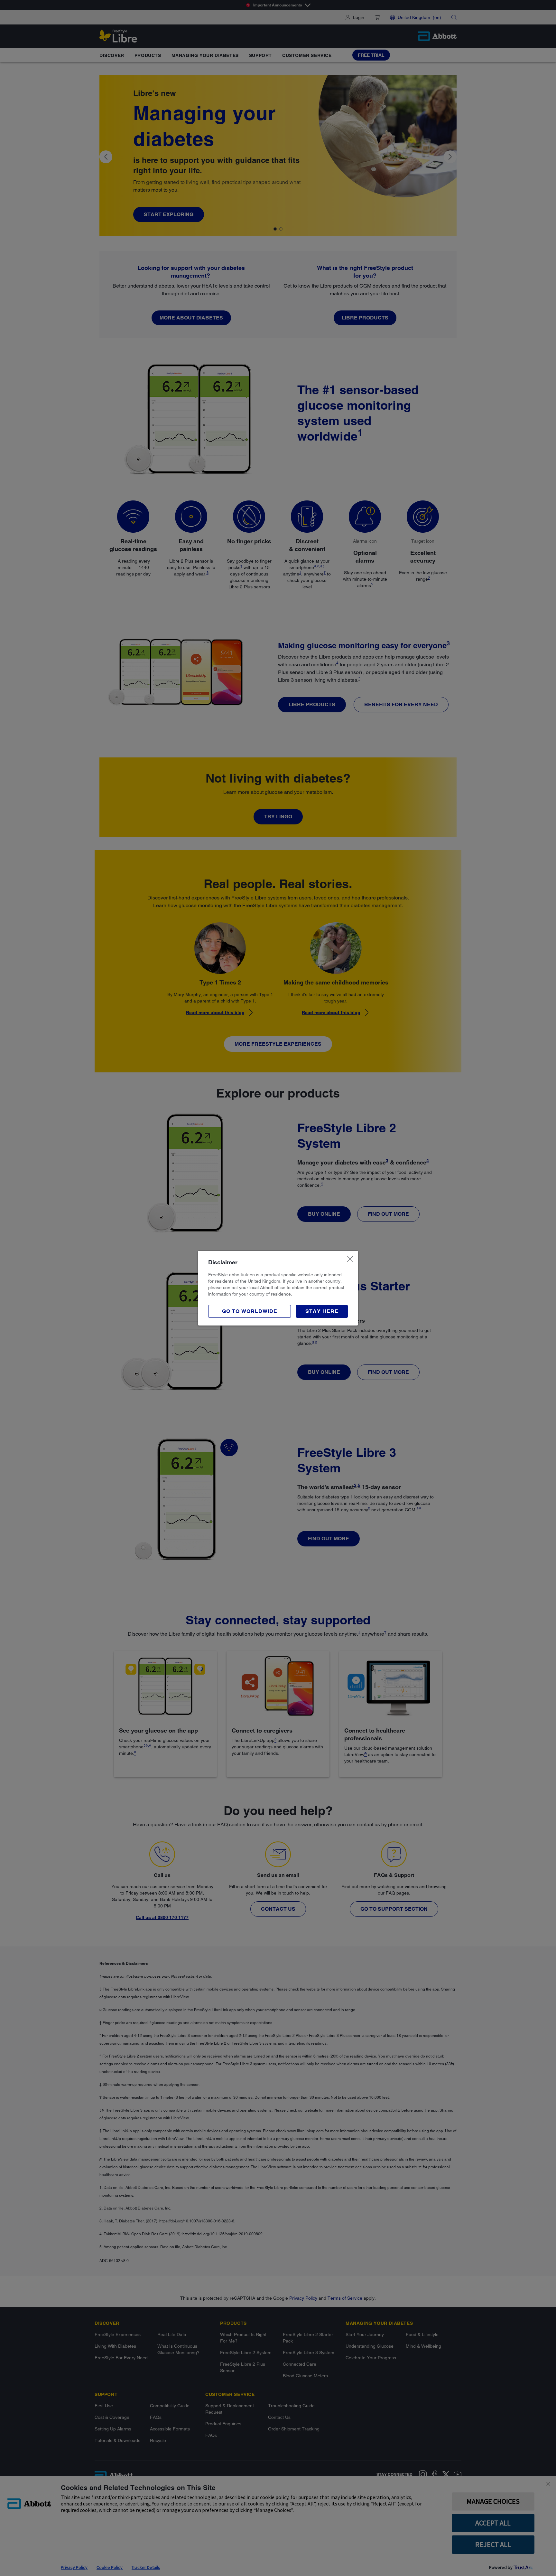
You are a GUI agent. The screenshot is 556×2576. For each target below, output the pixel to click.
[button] (322, 1311)
